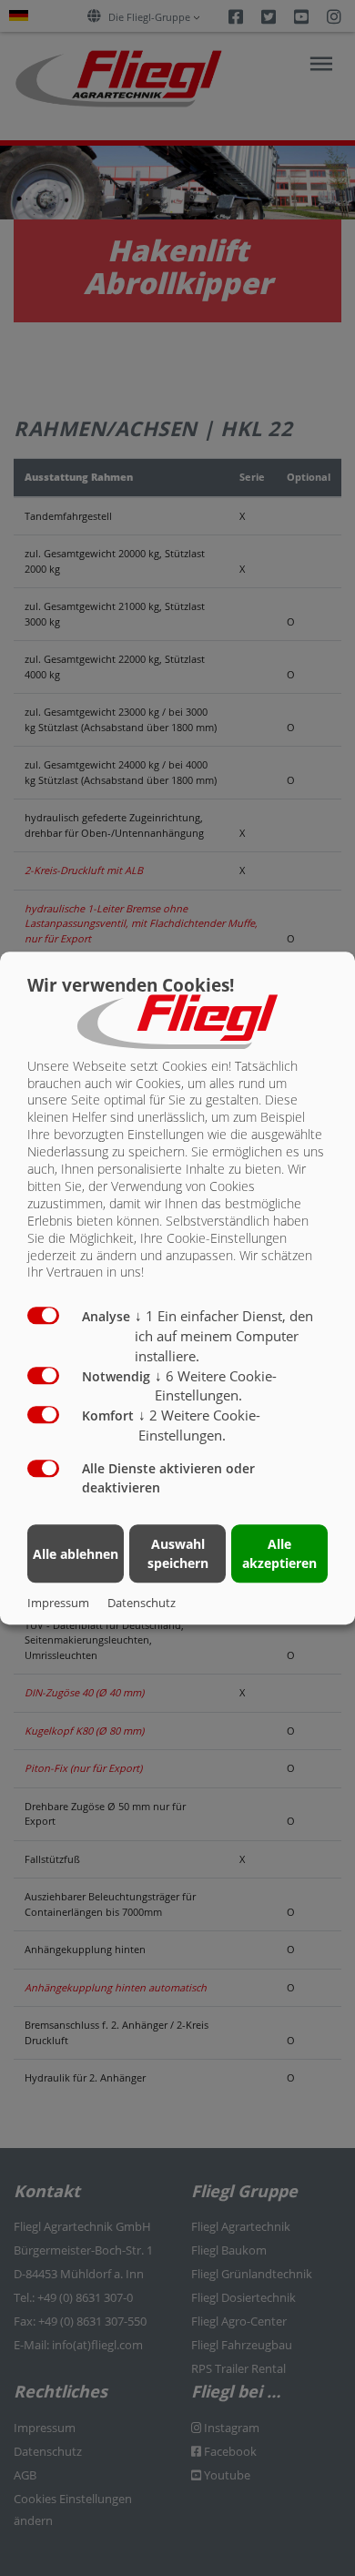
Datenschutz (142, 1603)
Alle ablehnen (76, 1554)
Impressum (58, 1603)
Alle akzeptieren (279, 1553)
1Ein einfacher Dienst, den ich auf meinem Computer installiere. (224, 1337)
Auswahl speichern (178, 1553)
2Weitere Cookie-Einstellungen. (199, 1425)
